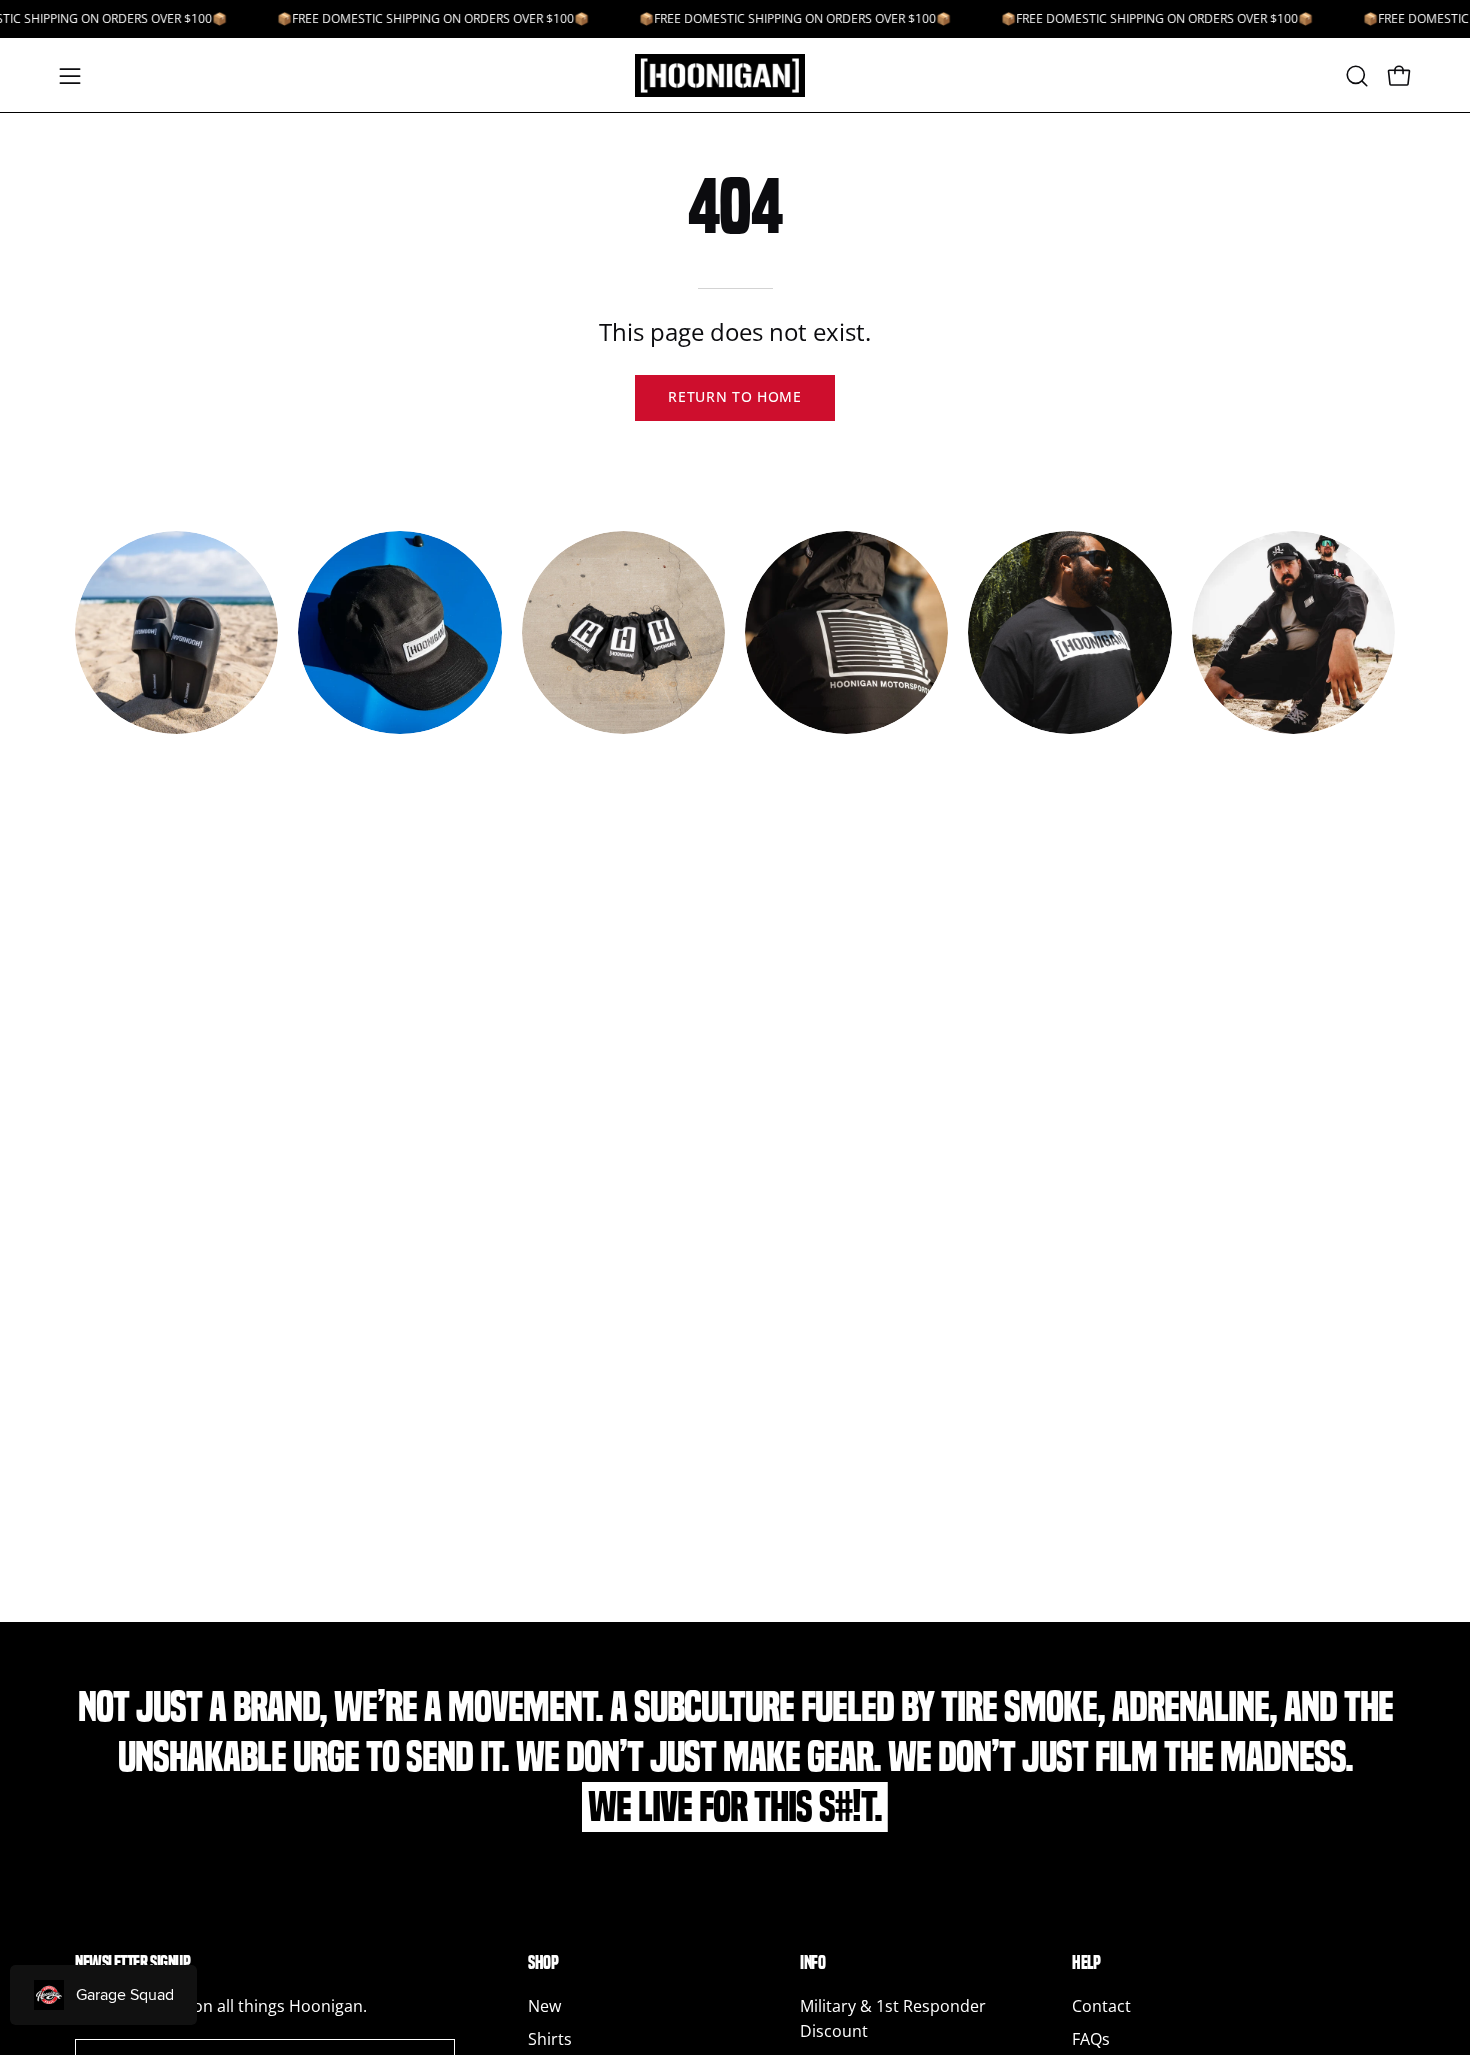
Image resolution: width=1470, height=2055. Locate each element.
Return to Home (735, 396)
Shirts (550, 2039)
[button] (1357, 76)
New (544, 2006)
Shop (543, 1962)
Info (812, 1962)
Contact (1101, 2006)
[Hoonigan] (735, 75)
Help (1086, 1962)
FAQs (1091, 2039)
